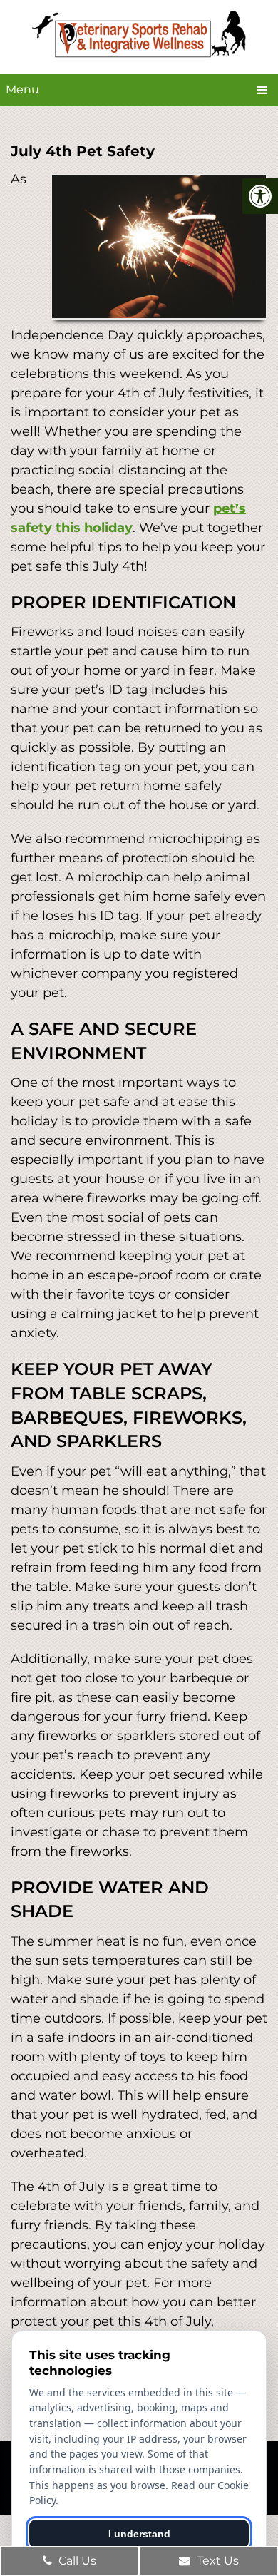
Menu (22, 90)
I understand (139, 2534)
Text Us (216, 2561)
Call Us (76, 2561)
